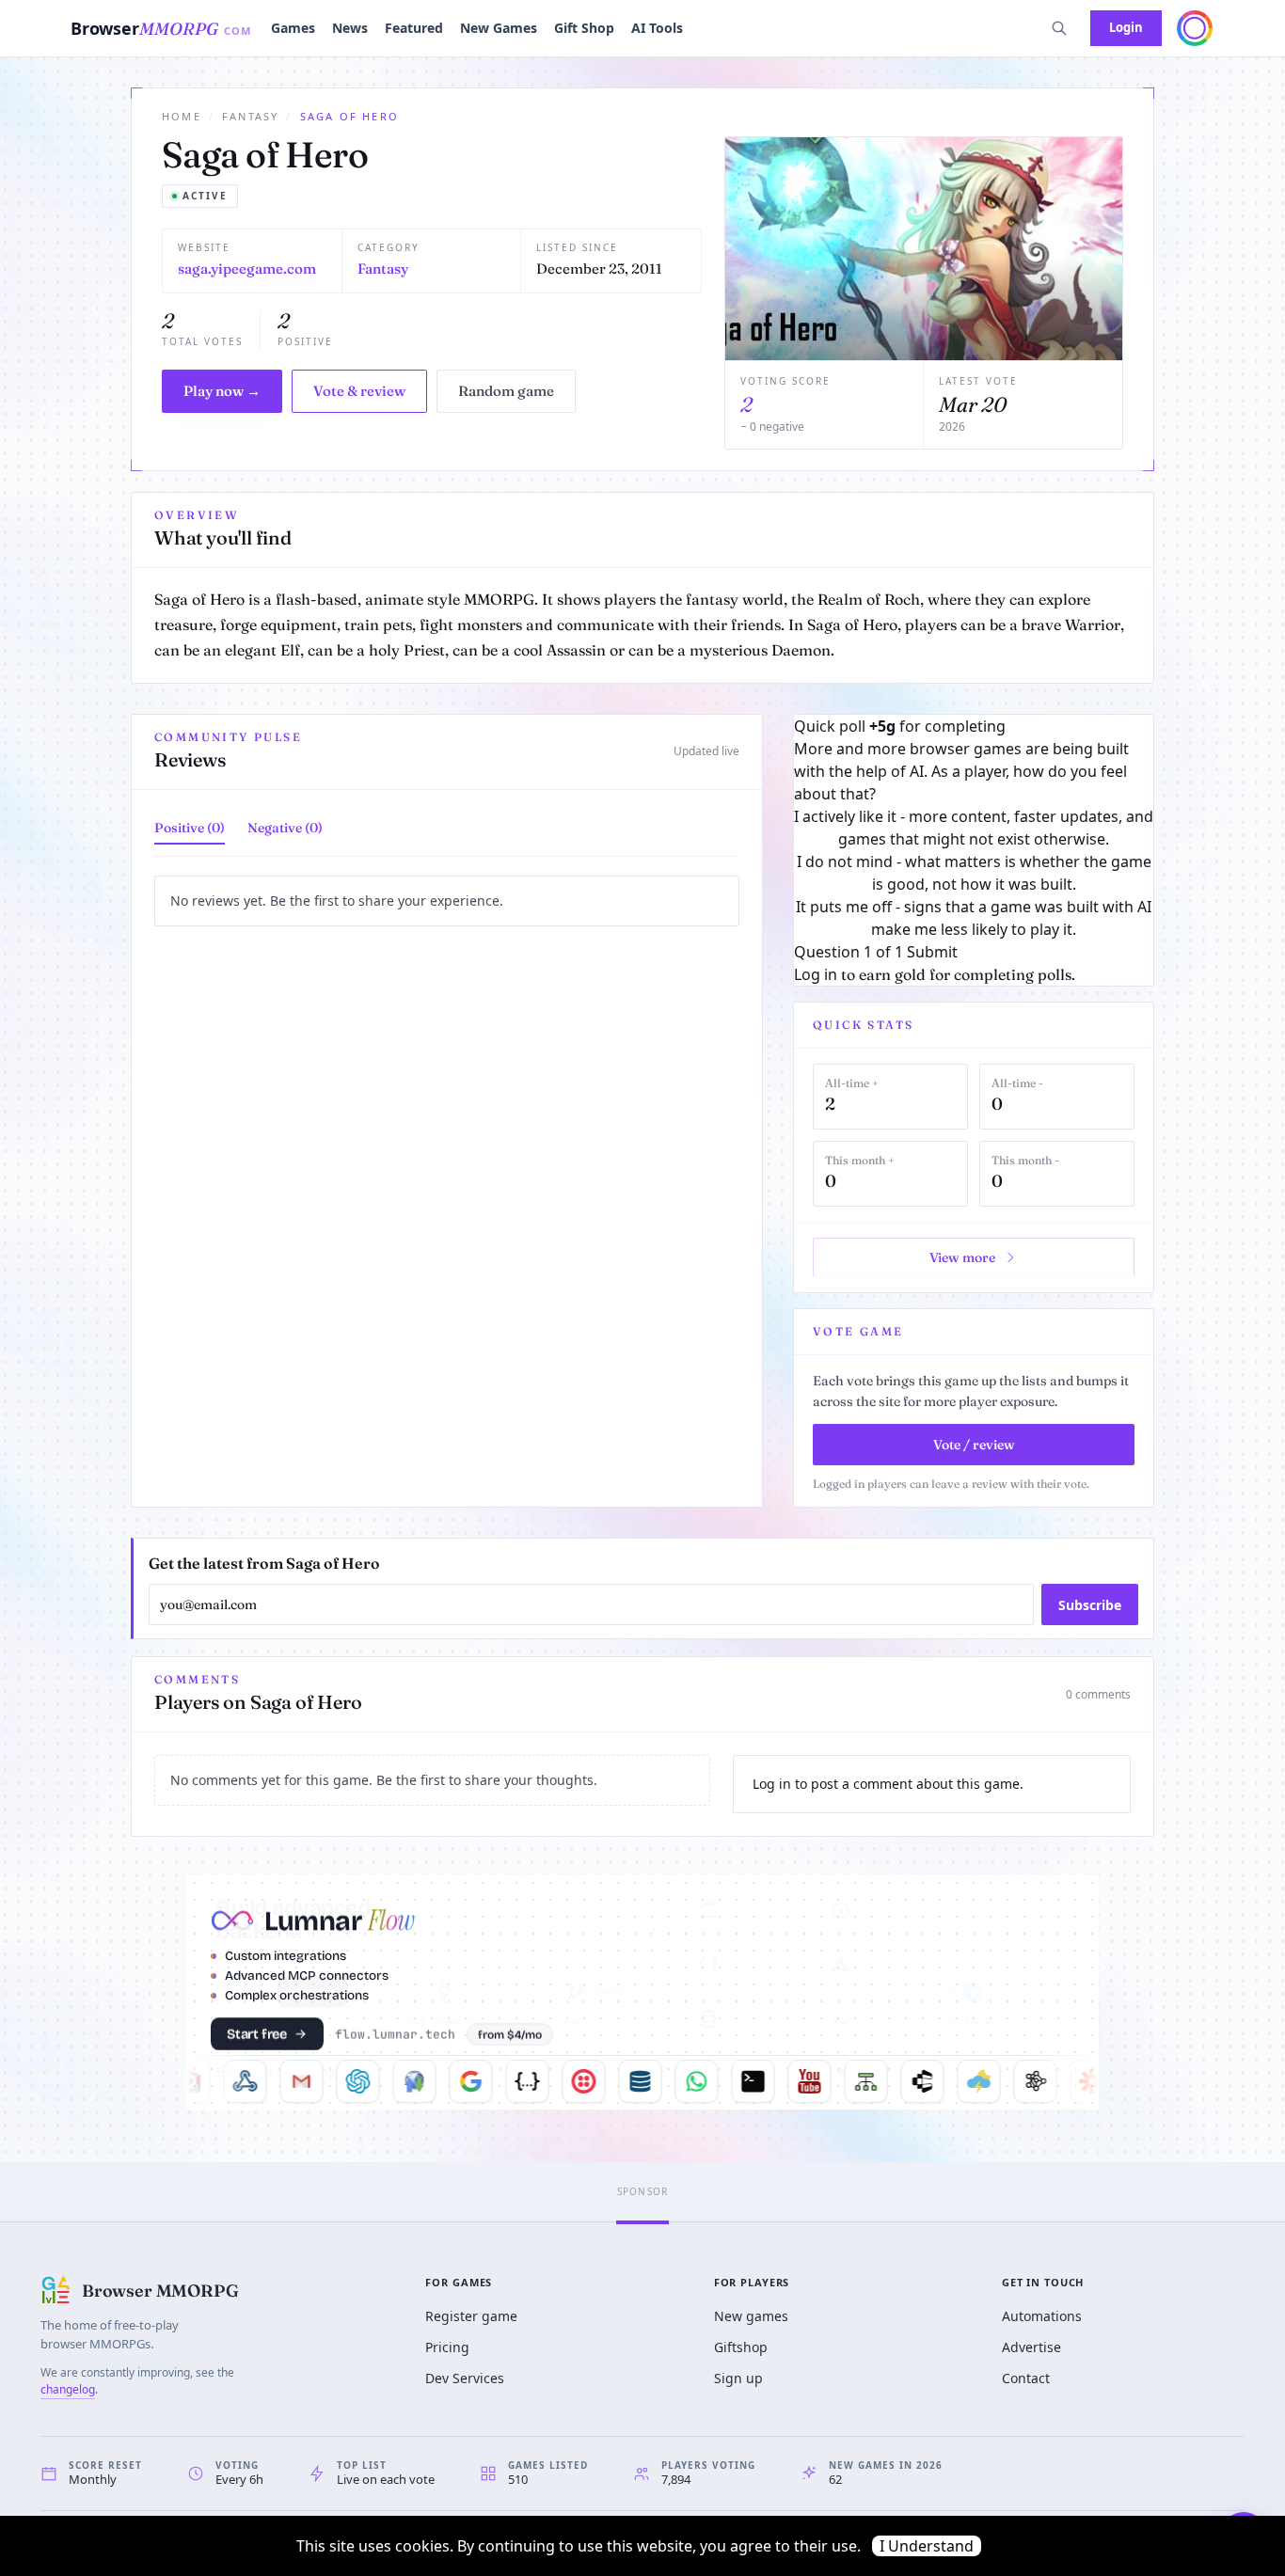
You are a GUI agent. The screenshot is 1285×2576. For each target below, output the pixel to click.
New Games (499, 28)
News (350, 28)
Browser (161, 28)
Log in (816, 974)
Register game (471, 2316)
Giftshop (741, 2347)
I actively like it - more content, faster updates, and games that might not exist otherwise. (974, 828)
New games (751, 2316)
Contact (1026, 2378)
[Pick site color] (1195, 28)
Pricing (447, 2347)
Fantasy (250, 116)
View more (962, 1257)
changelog (68, 2389)
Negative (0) (285, 828)
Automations (1042, 2316)
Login (1126, 27)
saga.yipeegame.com (247, 269)
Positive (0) (190, 828)
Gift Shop (584, 28)
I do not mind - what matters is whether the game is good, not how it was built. (974, 873)
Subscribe (1090, 1605)
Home (182, 116)
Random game (506, 391)
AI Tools (657, 28)
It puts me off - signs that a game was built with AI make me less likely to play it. (974, 918)
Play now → (222, 391)
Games (293, 28)
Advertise (1031, 2347)
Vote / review (974, 1445)
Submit (932, 952)
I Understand (927, 2546)
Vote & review (359, 391)
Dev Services (465, 2378)
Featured (414, 28)
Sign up (738, 2378)
